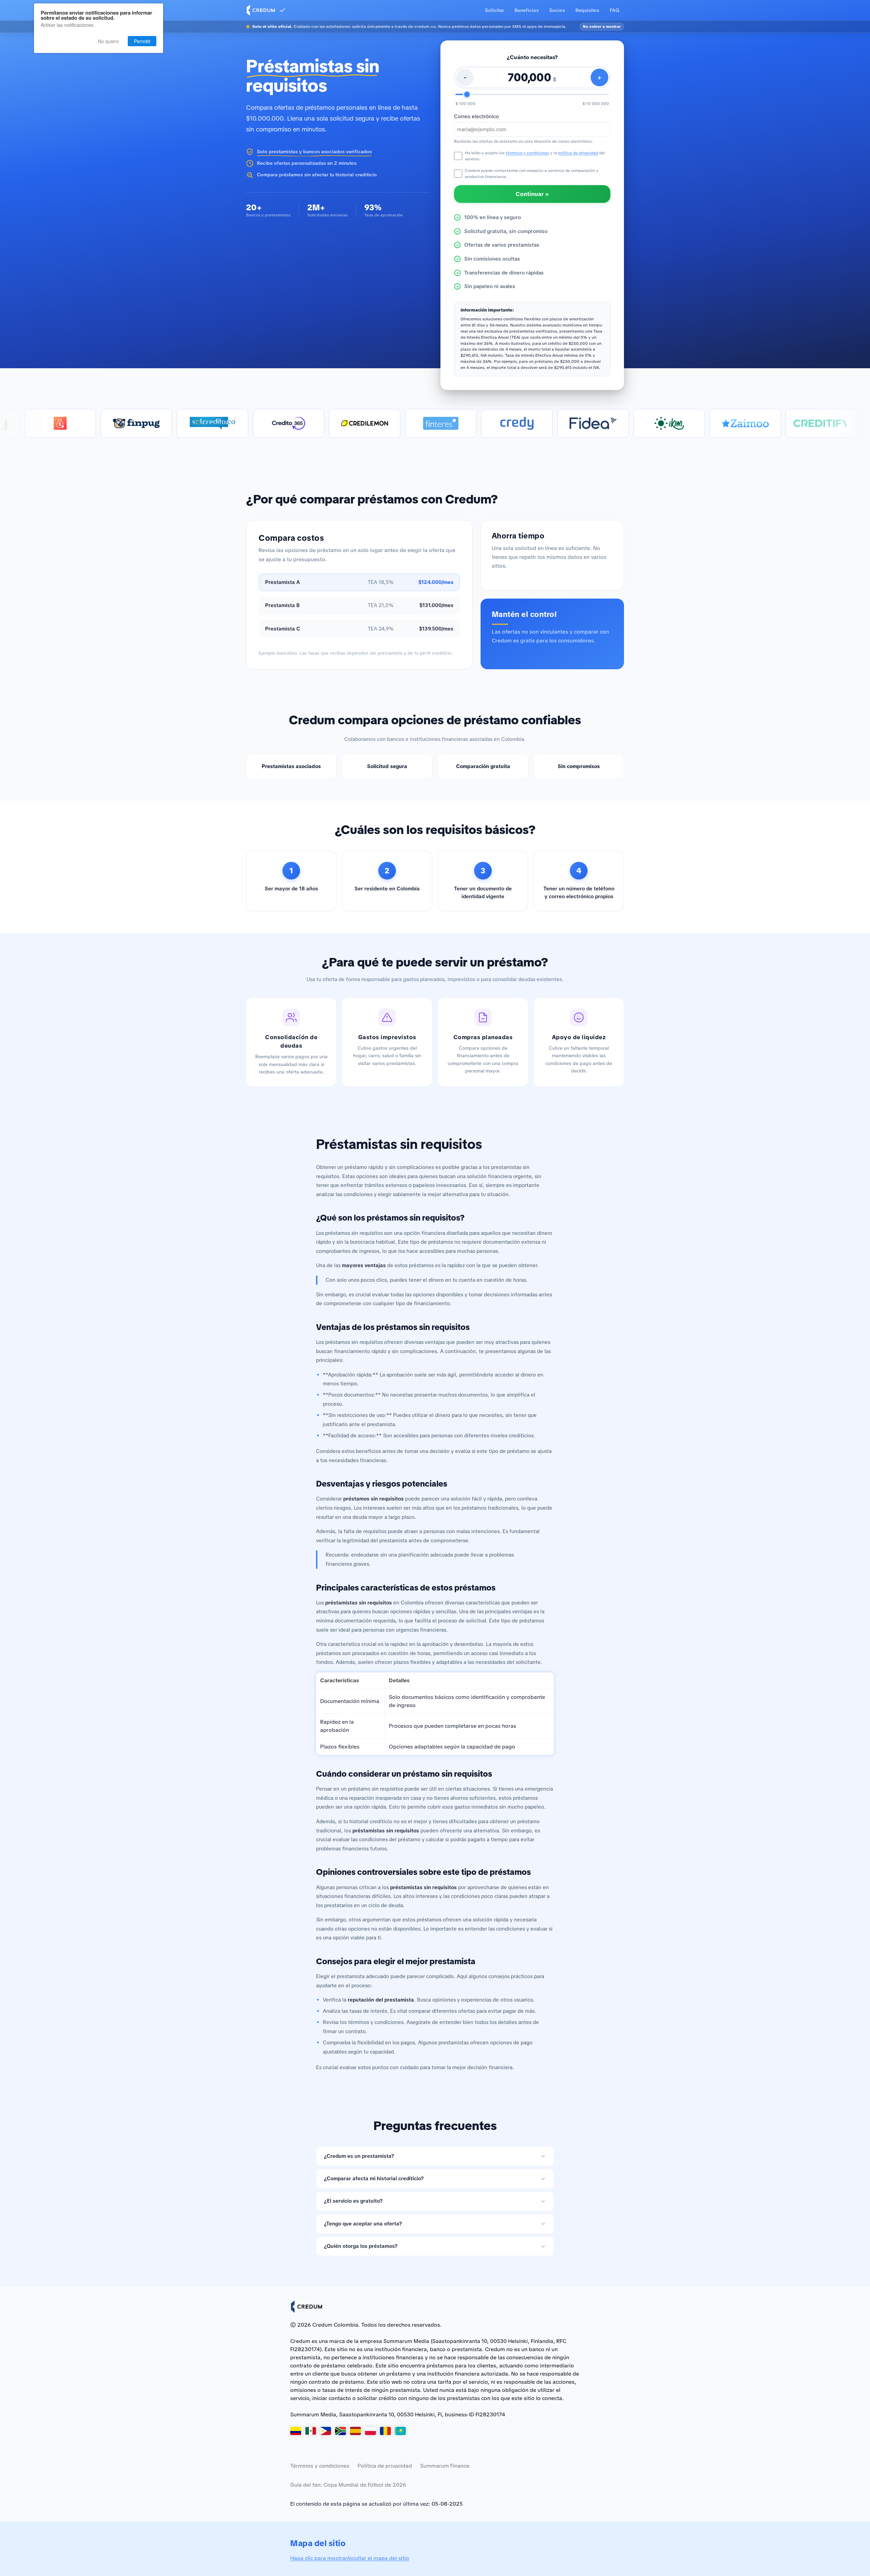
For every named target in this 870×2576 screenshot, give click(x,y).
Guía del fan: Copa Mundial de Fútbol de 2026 (348, 2485)
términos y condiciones (527, 153)
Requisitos (587, 10)
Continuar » (532, 194)
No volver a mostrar (602, 26)
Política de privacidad (385, 2466)
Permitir (142, 41)
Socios (557, 10)
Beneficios (527, 10)
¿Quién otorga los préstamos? (361, 2246)
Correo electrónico (476, 117)
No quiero (108, 41)
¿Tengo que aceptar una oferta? (363, 2224)
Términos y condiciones (320, 2466)
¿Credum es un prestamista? (359, 2156)
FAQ (614, 10)
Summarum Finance (445, 2466)
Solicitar (494, 10)
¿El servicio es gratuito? (353, 2201)
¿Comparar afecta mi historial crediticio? (374, 2179)
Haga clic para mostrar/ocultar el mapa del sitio (350, 2558)
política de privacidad (578, 153)
